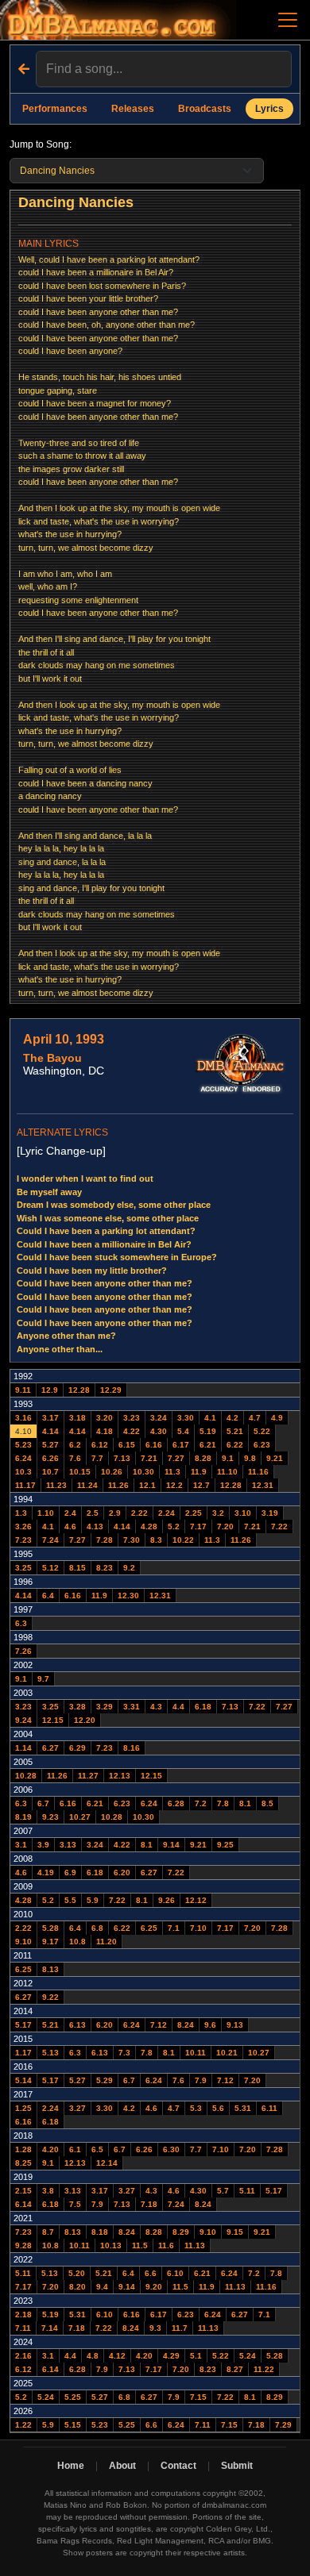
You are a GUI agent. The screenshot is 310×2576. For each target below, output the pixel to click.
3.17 (50, 1418)
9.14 (171, 1845)
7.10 (198, 1928)
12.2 (174, 1485)
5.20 (77, 2273)
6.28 (176, 1803)
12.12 (196, 1900)
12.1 (147, 1485)
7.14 (50, 2328)
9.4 (102, 2287)
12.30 (128, 1596)
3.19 (270, 1513)
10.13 (111, 2245)
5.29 (105, 2080)
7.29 (283, 2425)
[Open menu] (288, 20)
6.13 (77, 2025)
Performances (55, 109)
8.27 (235, 2369)
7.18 (149, 2204)
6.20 (122, 1872)
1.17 (23, 2053)
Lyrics (269, 109)
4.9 (277, 1418)
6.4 (48, 1596)
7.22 (279, 1526)
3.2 (218, 1513)
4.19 (46, 1872)
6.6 (151, 2273)
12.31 (263, 1485)
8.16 (132, 1748)
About (122, 2466)
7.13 (122, 1458)
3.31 (132, 1707)
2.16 (23, 2356)
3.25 (23, 1568)
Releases (133, 109)
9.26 (167, 1900)
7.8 (223, 1803)
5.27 (50, 1445)
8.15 (77, 1568)
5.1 (196, 2356)
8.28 (203, 1458)
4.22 (132, 1431)
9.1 (228, 1458)
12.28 (79, 1390)
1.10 (46, 1513)
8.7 (48, 2232)
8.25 (23, 2163)
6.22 (235, 1445)
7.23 (23, 1540)
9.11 (23, 1390)
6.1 (75, 2149)
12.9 (50, 1390)
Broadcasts (205, 109)
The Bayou (52, 1058)
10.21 (227, 2053)
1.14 (23, 1748)
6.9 (70, 1872)
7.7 (97, 1458)
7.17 (198, 1526)
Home (71, 2466)
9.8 (250, 1458)
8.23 (105, 1568)
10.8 (77, 1942)
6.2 (75, 1445)
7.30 (132, 1540)
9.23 (50, 1817)
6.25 (149, 1928)
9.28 (23, 2245)
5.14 (23, 2080)
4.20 (50, 2149)
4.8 (93, 2356)
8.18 (100, 2232)
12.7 (201, 1485)
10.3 (23, 1472)
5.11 (247, 2191)
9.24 (23, 1720)
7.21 (149, 1458)
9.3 (155, 2328)
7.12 (159, 2025)
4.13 (95, 1526)
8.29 (181, 2232)
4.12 (117, 2356)
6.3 (21, 1623)
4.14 (50, 1431)
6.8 (97, 1928)
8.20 (77, 2287)
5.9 (93, 1900)
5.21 (235, 1431)
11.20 (107, 1942)
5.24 (248, 2356)
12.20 (85, 1720)
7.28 (105, 1540)
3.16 (23, 1418)
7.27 (176, 1458)
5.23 (23, 1445)
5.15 (73, 2425)
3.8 (48, 2191)
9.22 (50, 1997)
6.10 (175, 2273)
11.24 (87, 1485)
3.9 (43, 1845)
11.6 (166, 2245)
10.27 (80, 1817)
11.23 (56, 1485)
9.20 (154, 2287)
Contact (178, 2466)
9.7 (43, 1679)
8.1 (245, 1803)
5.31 (243, 2108)
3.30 (186, 1418)
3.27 (77, 2108)
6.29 (77, 1748)
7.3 (124, 2053)
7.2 (201, 1803)
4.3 (156, 1707)
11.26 (118, 1485)
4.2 (232, 1418)
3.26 (23, 1526)
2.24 (167, 1513)
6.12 (100, 1445)
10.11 (196, 2053)
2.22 (139, 1513)
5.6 (218, 2108)
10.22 (183, 1540)
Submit (237, 2466)
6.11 (269, 2108)
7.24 (50, 1540)
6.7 (43, 1803)
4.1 (210, 1418)
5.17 (23, 2025)
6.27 (50, 1748)
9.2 (129, 1568)
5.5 (70, 1900)
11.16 (258, 1472)
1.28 (23, 2149)
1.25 (23, 2108)
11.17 (25, 1485)
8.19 (23, 1817)
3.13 (68, 1845)
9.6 (210, 2025)
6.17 (181, 1445)
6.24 (23, 1458)
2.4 (70, 1513)
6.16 (154, 1445)
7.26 (23, 1651)
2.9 (115, 1513)
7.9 (201, 2080)
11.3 (172, 1472)
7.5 (75, 2204)
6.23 (262, 1445)
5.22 (262, 1431)
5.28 (50, 1928)
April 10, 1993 (64, 1039)
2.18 (23, 2315)
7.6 (75, 1458)
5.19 (208, 1431)
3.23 (132, 1418)
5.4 (183, 1431)
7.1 (174, 1928)
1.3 (21, 1513)
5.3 (196, 2108)
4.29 (171, 2356)
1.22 (23, 2425)
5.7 (223, 2191)
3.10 (243, 1513)
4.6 (70, 1526)
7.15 (198, 2397)
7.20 (225, 1526)
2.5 (93, 1513)
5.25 (73, 2397)
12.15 (53, 1720)
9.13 (235, 2025)
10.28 (26, 1776)
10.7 (50, 1472)
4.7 (255, 1418)
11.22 (264, 2369)
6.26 (50, 1458)
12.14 (107, 2163)
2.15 (23, 2191)
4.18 (105, 1431)
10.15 (80, 1472)
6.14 (23, 2204)
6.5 (97, 2149)
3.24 (159, 1418)
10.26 (112, 1472)
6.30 (171, 2149)
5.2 (174, 1526)
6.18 (203, 1707)
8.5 (267, 1803)
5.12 (50, 1568)
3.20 (105, 1418)
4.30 (159, 1431)
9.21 (275, 1458)
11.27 (88, 1776)
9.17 (50, 1942)
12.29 (111, 1390)
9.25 (225, 1845)
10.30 (143, 1472)
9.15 (235, 2232)
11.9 (199, 1472)
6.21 (208, 1445)
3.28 (77, 1707)
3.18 (77, 1418)
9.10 (23, 1942)
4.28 (149, 1526)
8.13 (50, 1969)
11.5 (140, 2245)
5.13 (50, 2053)
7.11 (23, 2328)
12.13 (120, 1776)
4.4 (178, 1707)
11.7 (180, 2328)
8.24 (186, 2025)
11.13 (195, 2245)
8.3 (156, 1540)
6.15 (127, 1445)
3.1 (21, 1845)
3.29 (105, 1707)
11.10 (227, 1472)
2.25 (194, 1513)
